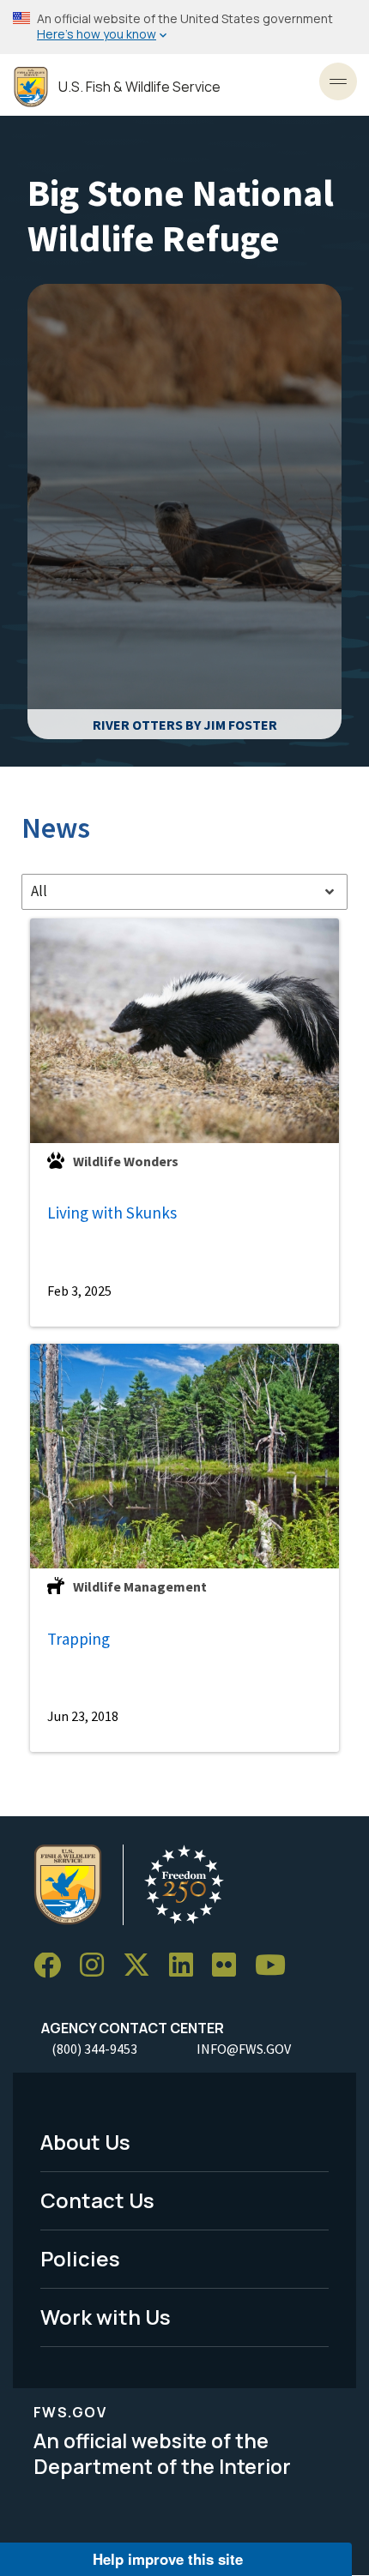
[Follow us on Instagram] (98, 1966)
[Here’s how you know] (184, 27)
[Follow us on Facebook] (53, 1966)
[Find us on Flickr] (230, 1966)
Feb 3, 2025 (79, 1291)
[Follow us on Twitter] (142, 1966)
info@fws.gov (244, 2049)
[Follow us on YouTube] (276, 1966)
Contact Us (97, 2200)
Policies (80, 2258)
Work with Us (106, 2317)
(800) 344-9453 (94, 2049)
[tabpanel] (184, 1336)
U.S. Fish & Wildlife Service (139, 87)
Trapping (79, 1639)
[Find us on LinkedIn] (187, 1966)
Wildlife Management (140, 1586)
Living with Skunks (112, 1213)
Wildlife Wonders (126, 1161)
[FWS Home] (31, 87)
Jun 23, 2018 (83, 1716)
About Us (85, 2142)
